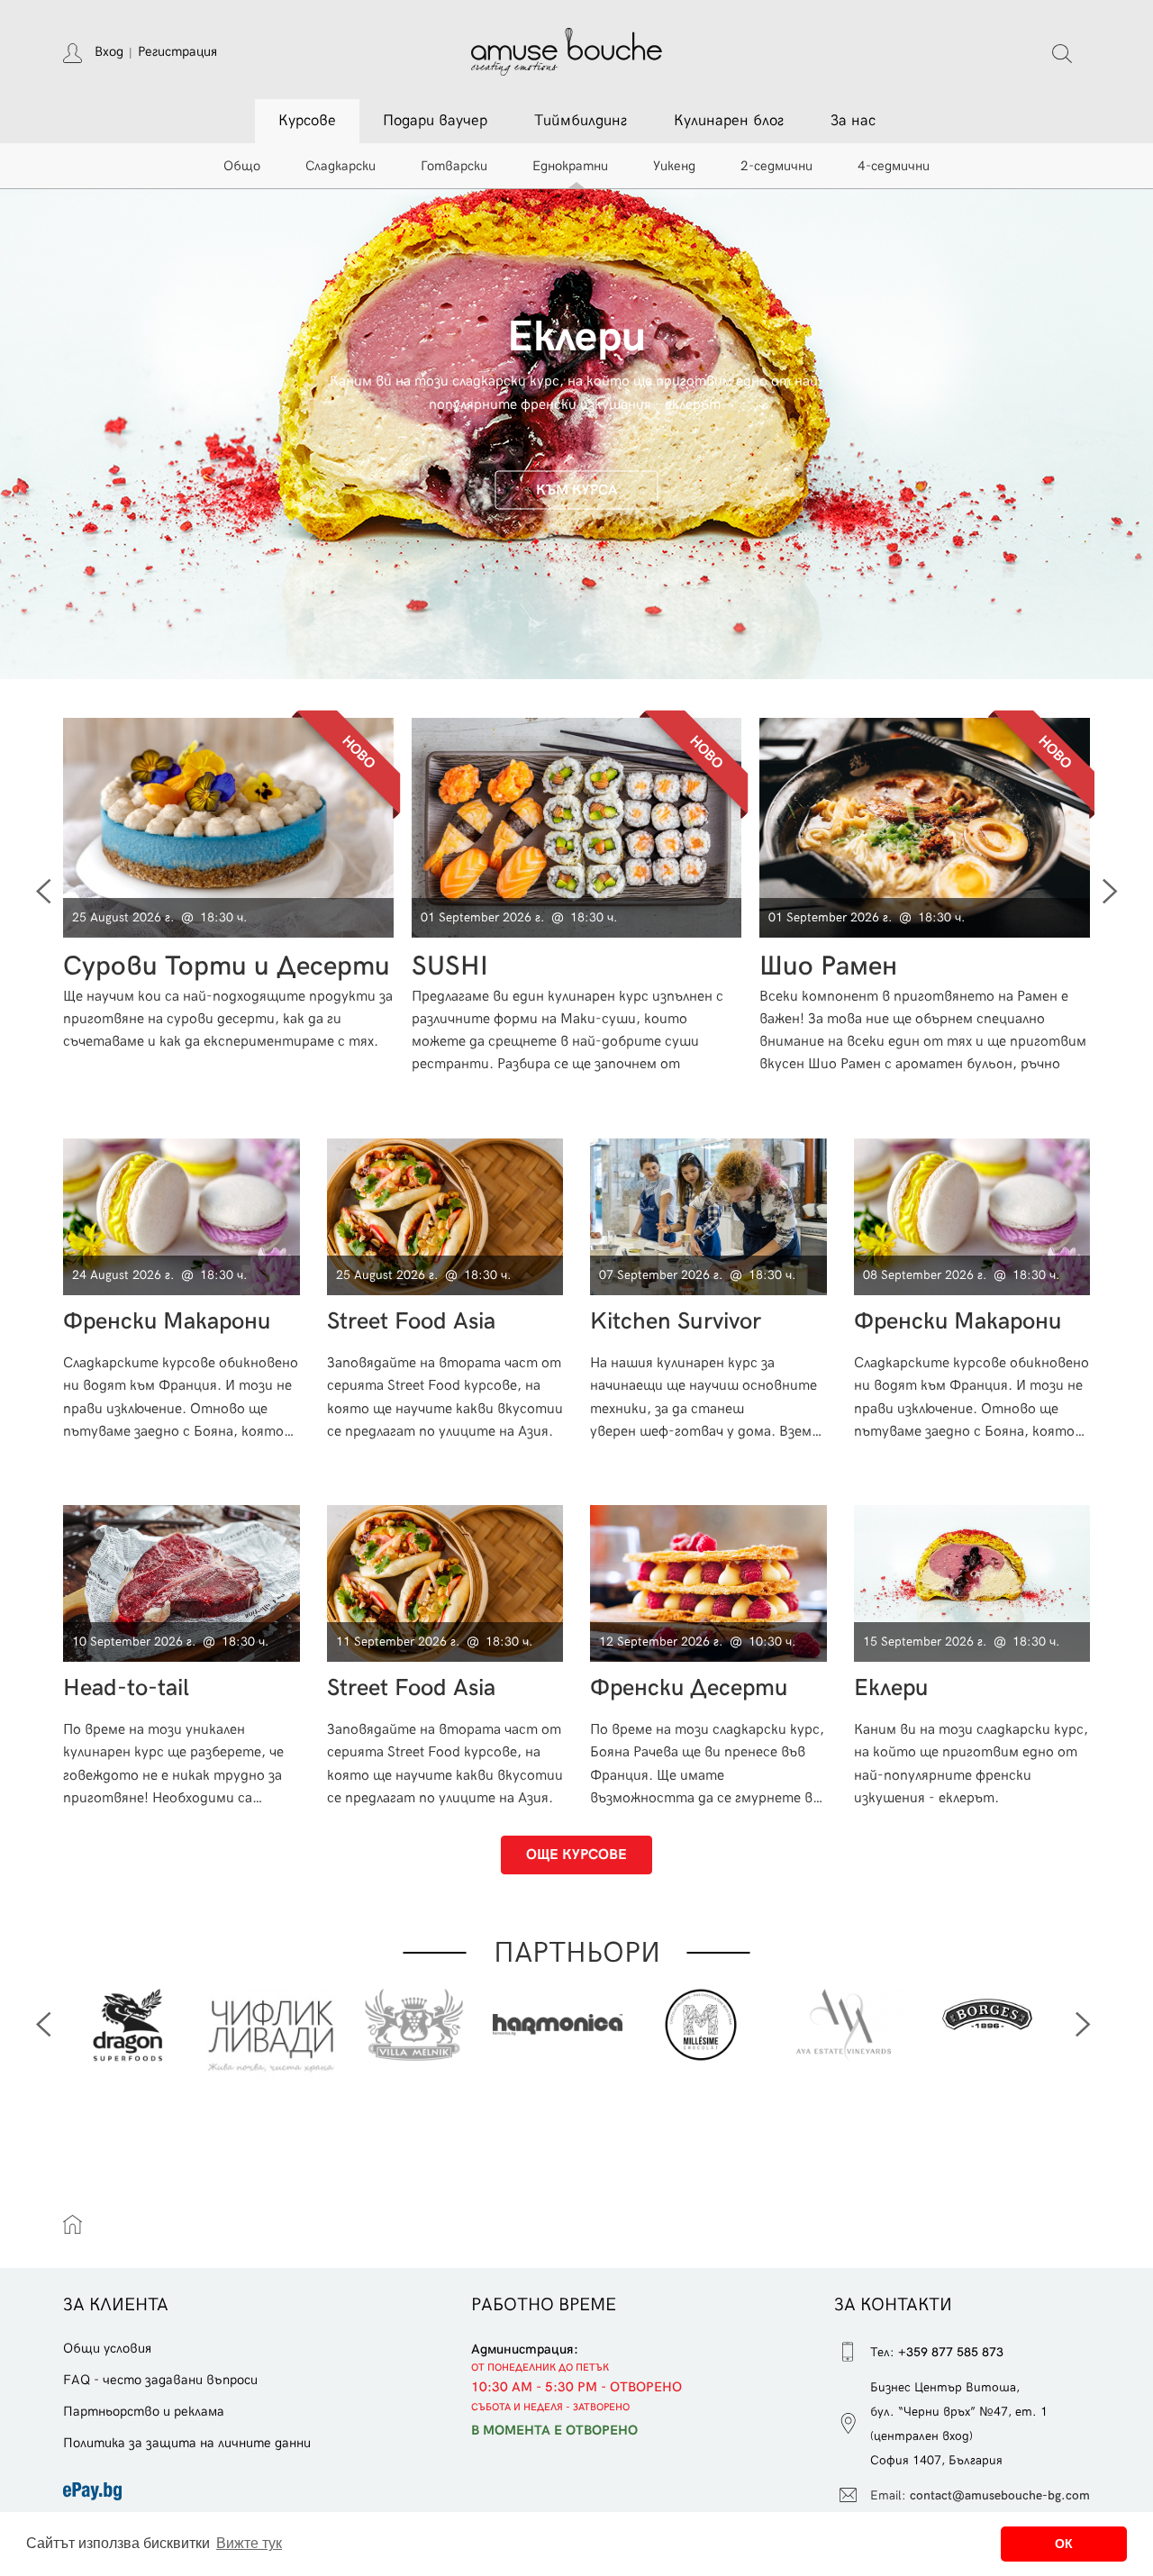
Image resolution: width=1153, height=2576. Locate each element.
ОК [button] (1064, 2544)
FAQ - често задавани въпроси (160, 2380)
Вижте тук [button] (249, 2543)
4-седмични (894, 166)
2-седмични (776, 166)
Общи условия (107, 2348)
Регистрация (177, 51)
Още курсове (576, 1855)
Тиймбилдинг (581, 121)
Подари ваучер (435, 121)
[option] (576, 411)
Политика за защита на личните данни (187, 2443)
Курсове (307, 121)
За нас (853, 121)
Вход (109, 51)
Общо (242, 166)
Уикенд (674, 166)
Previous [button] (43, 2025)
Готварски (454, 166)
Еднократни (570, 166)
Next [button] (1083, 2025)
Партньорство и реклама (144, 2411)
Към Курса (577, 490)
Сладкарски (340, 166)
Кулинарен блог (729, 121)
